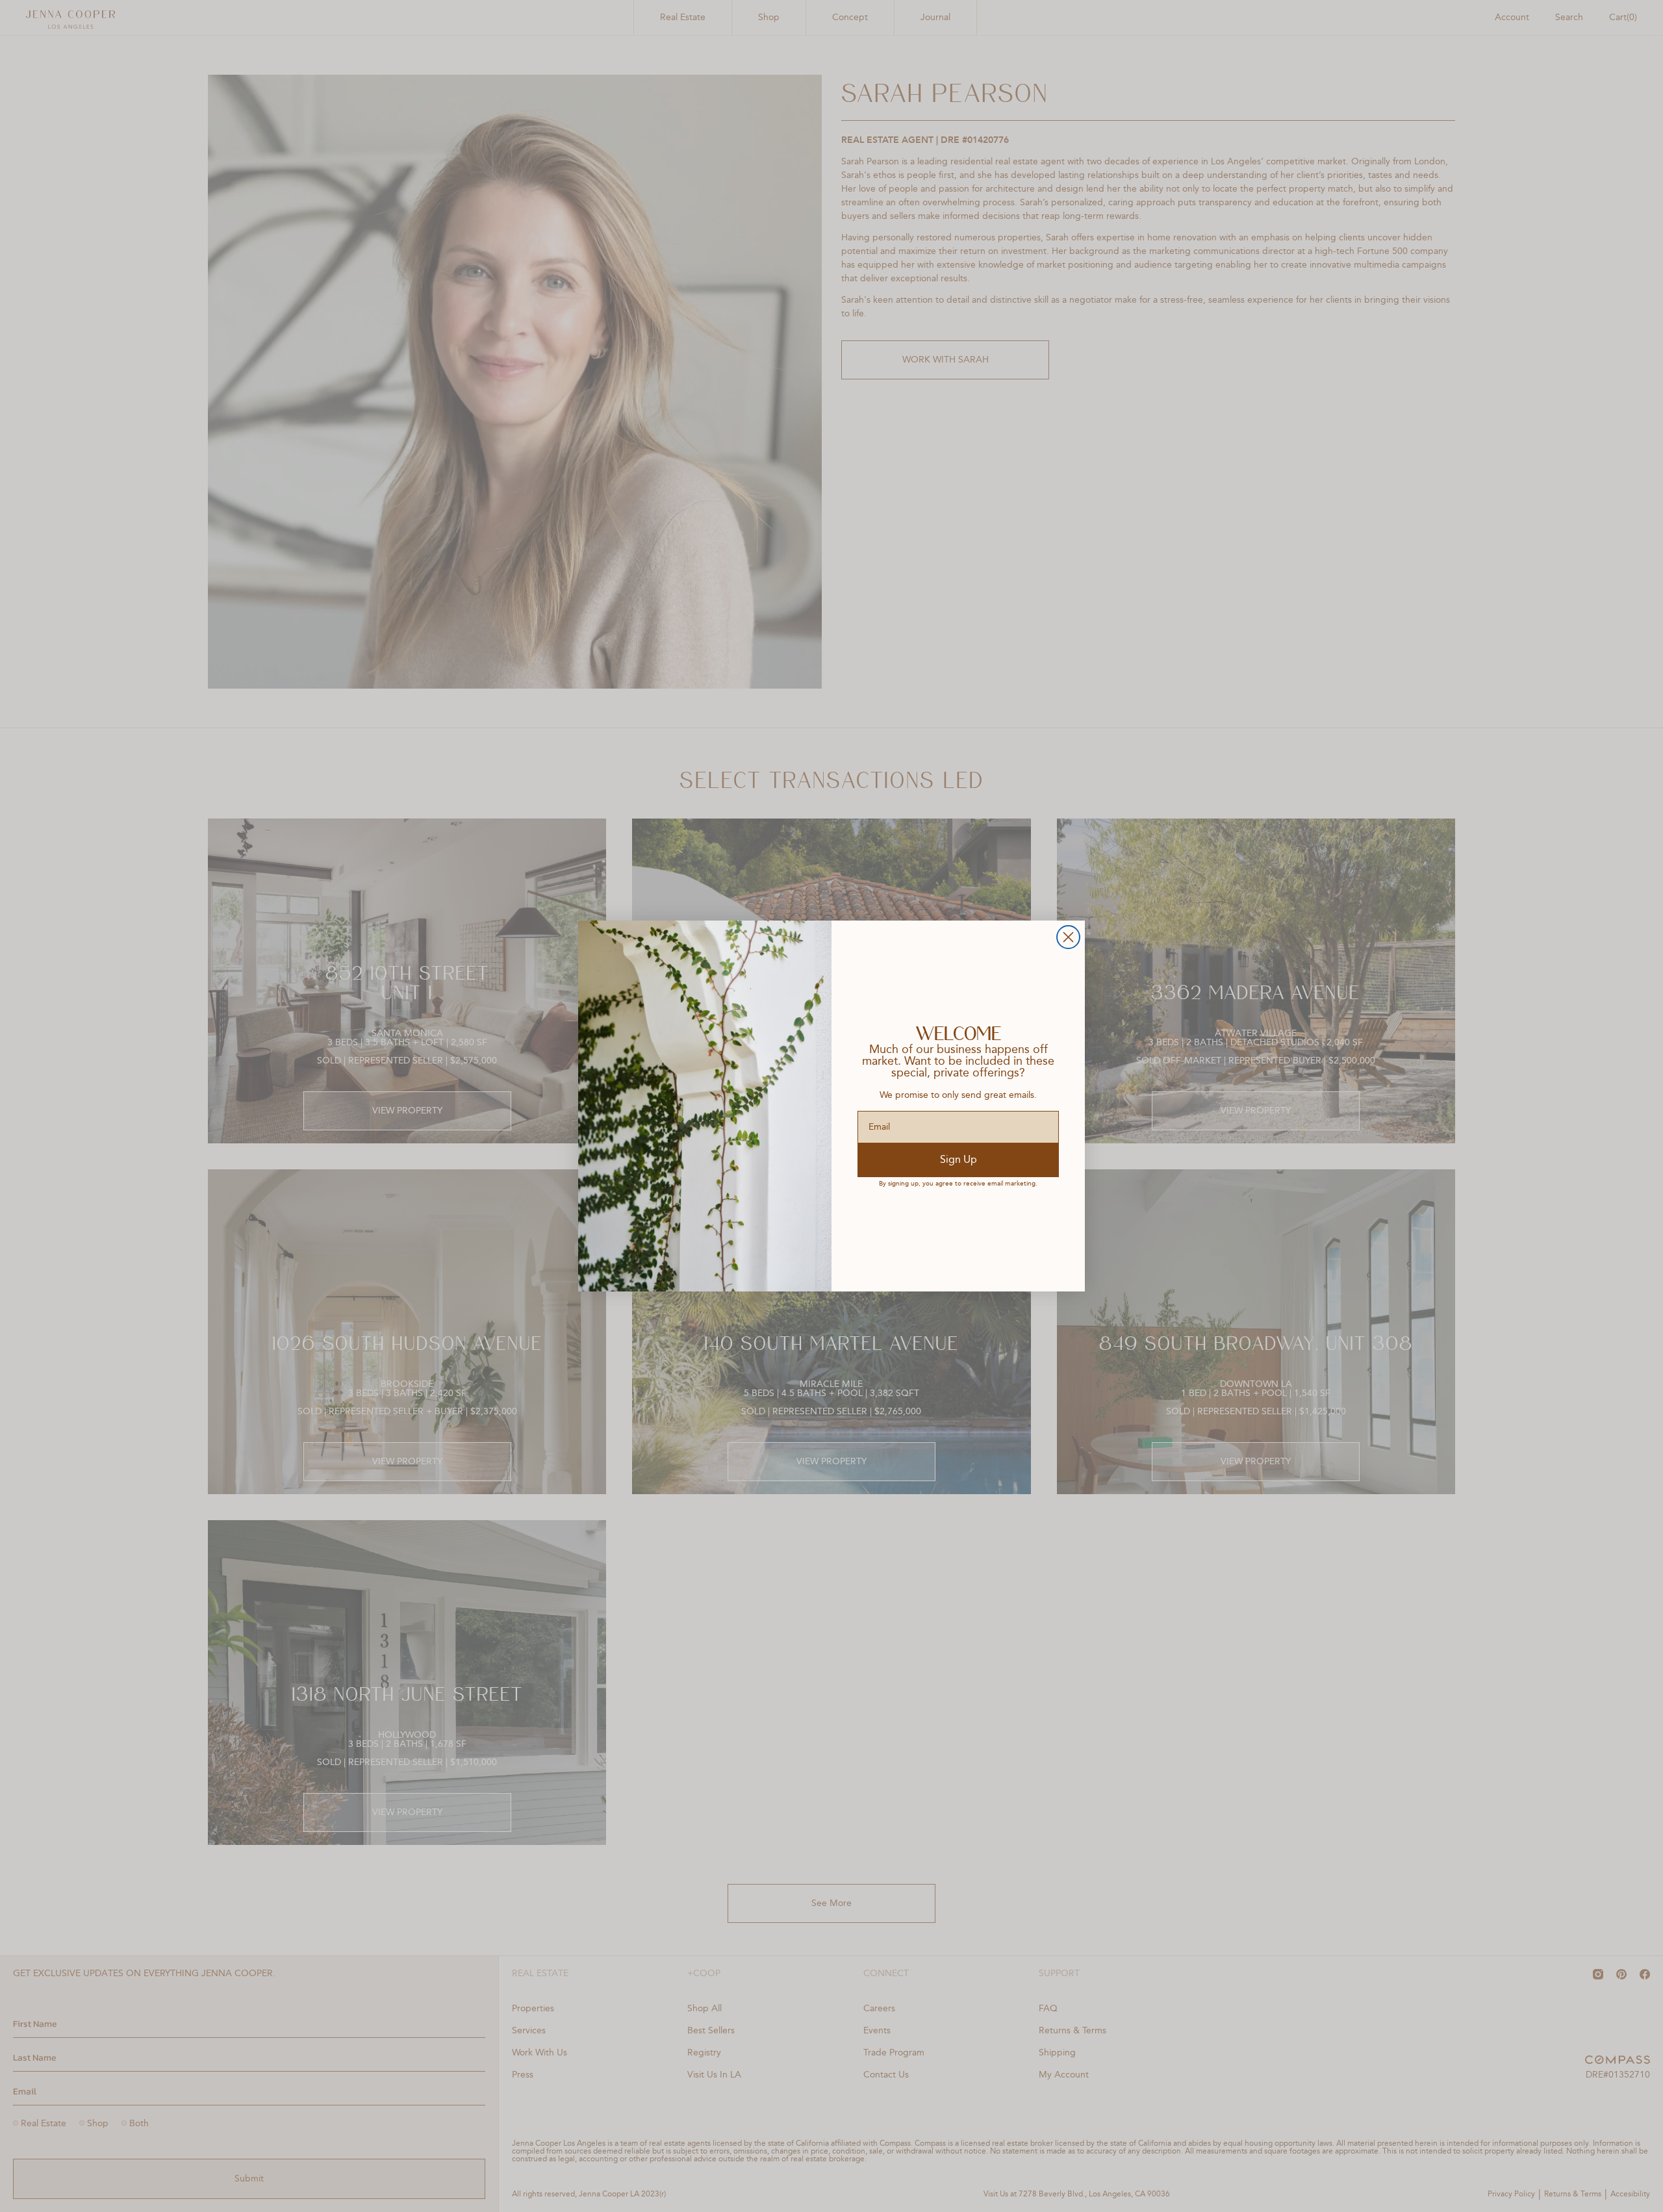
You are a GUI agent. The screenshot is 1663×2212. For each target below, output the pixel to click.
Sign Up (958, 1160)
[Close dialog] (1068, 937)
